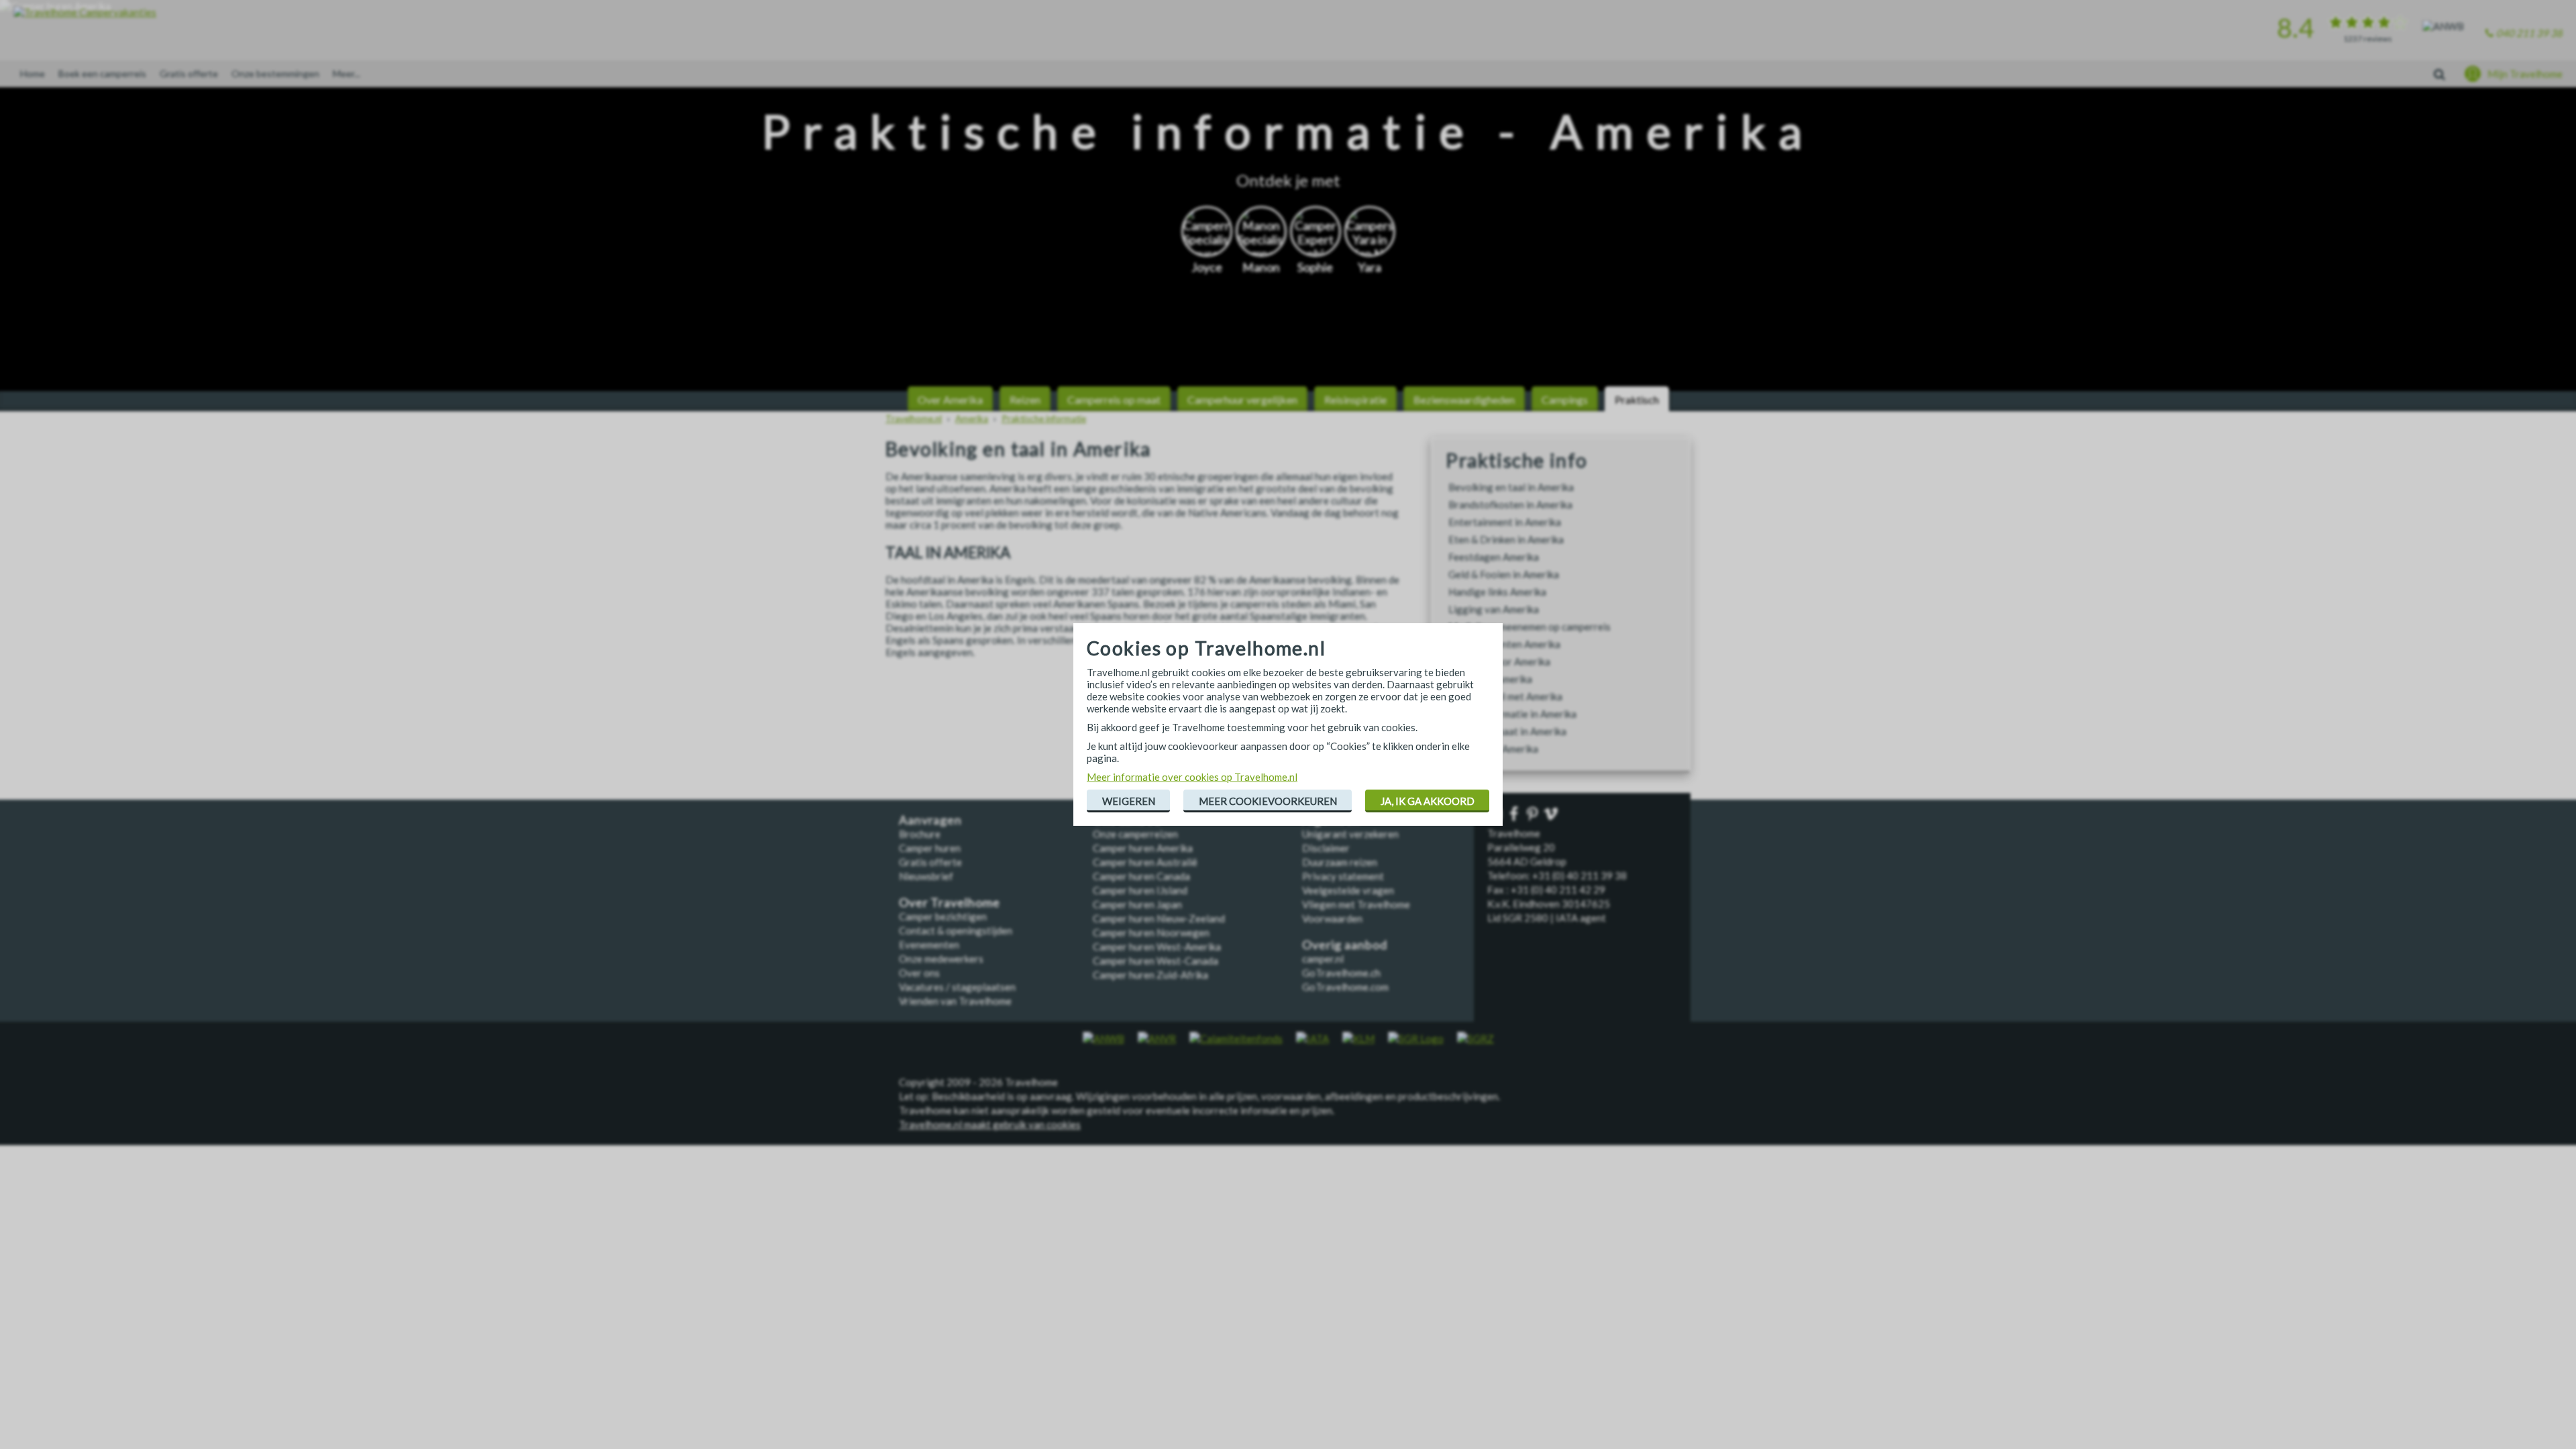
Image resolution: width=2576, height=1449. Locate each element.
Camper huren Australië (1145, 862)
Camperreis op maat (1114, 399)
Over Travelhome (950, 903)
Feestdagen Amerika (1494, 557)
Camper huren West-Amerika (1157, 947)
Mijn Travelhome (2525, 74)
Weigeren (1129, 801)
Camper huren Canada (1141, 876)
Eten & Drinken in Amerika (1506, 539)
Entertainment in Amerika (1505, 522)
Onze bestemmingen (275, 73)
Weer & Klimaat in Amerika (1507, 731)
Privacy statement (1343, 876)
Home (33, 73)
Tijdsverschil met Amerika (1505, 696)
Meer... (346, 73)
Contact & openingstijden (956, 930)
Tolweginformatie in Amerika (1512, 714)
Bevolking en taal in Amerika (1511, 487)
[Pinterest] (1534, 815)
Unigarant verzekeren (1350, 834)
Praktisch (1637, 399)
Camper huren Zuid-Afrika (1150, 975)
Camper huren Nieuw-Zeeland (1159, 918)
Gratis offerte (189, 73)
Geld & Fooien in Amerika (1504, 574)
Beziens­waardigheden (1464, 399)
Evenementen (929, 945)
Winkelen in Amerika (1493, 749)
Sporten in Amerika (1490, 679)
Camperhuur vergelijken (1242, 399)
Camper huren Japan (1137, 904)
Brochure (920, 834)
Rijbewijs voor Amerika (1499, 661)
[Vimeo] (1552, 815)
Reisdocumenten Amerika (1504, 644)
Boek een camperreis (102, 73)
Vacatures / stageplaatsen (957, 987)
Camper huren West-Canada (1156, 961)
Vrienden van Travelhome (955, 1001)
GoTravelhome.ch (1341, 973)
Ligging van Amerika (1494, 609)
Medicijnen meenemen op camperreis (1529, 627)
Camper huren (930, 848)
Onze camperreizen (1135, 834)
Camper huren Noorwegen (1151, 932)
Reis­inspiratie (1355, 399)
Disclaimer (1326, 848)
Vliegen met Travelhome (1356, 904)
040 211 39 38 (2529, 33)
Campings (1565, 399)
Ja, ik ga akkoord (1428, 801)
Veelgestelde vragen (1348, 890)
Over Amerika (950, 399)
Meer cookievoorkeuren (1268, 801)
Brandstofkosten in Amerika (1510, 504)
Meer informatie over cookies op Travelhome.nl (1192, 777)
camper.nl (1323, 959)
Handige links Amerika (1497, 592)
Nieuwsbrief (926, 876)
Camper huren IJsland (1140, 890)
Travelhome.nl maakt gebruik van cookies (990, 1124)
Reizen (1025, 399)
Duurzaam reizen (1340, 862)
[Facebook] (1515, 815)
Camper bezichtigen (943, 916)
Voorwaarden (1332, 918)
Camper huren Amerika (1143, 848)
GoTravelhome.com (1345, 987)
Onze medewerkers (941, 959)
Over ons (919, 973)
